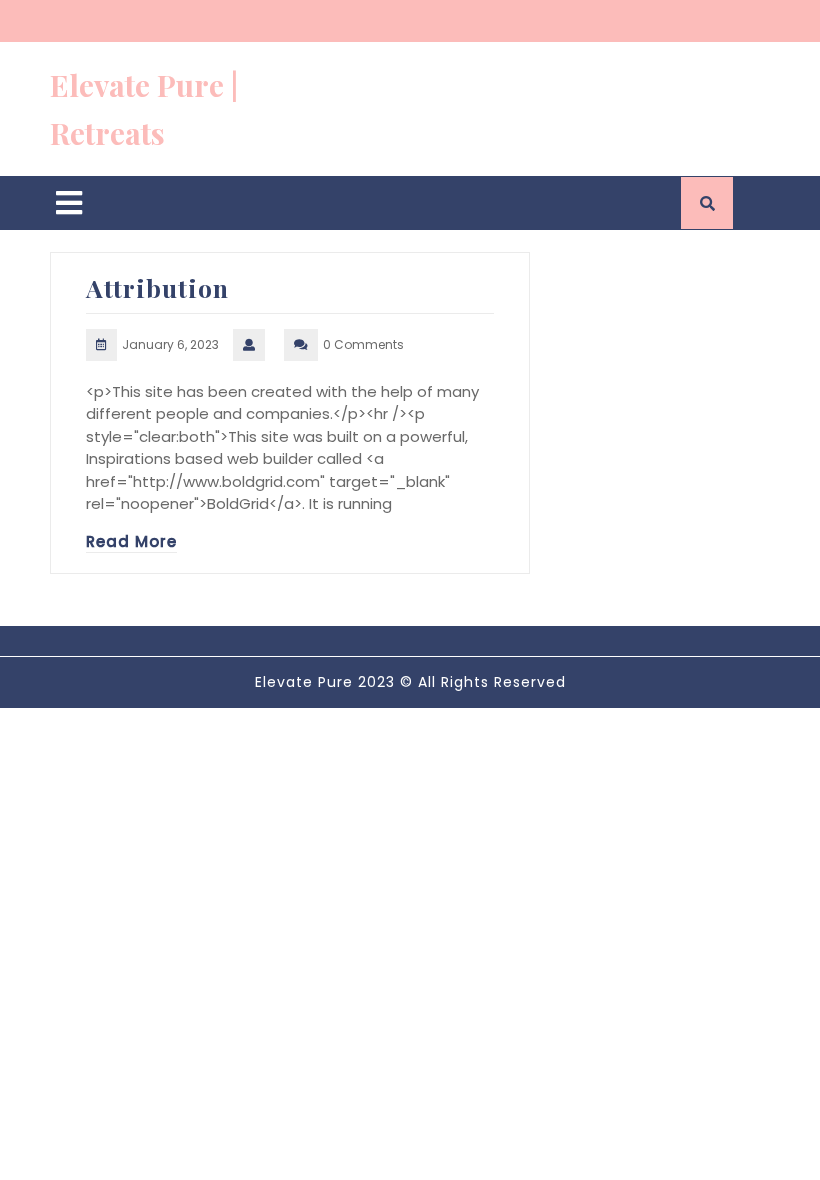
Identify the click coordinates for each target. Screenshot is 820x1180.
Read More (131, 541)
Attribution (157, 287)
